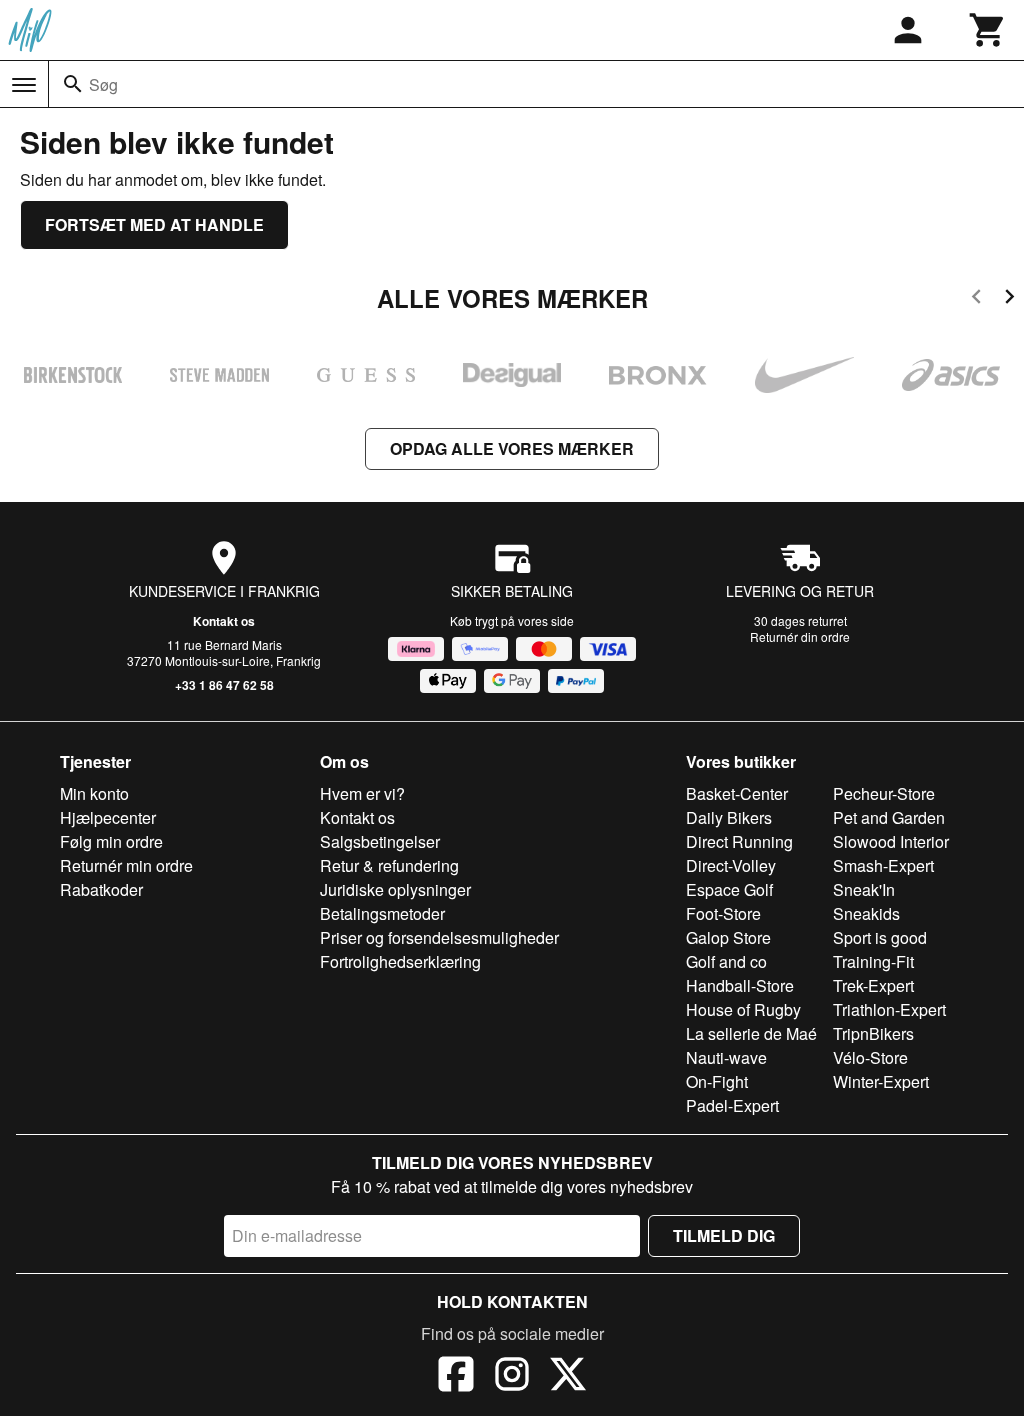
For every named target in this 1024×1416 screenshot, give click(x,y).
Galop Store (728, 937)
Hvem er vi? (362, 793)
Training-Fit (873, 961)
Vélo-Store (870, 1057)
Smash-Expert (883, 865)
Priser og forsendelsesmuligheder (439, 937)
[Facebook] (456, 1377)
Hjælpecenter (108, 817)
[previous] (976, 299)
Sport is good (880, 937)
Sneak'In (864, 889)
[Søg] (73, 84)
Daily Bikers (729, 817)
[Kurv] (988, 30)
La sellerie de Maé (751, 1033)
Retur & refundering (389, 865)
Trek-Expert (873, 985)
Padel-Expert (732, 1105)
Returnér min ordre (126, 865)
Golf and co (726, 961)
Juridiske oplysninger (395, 889)
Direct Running (739, 841)
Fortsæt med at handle (154, 224)
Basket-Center (737, 793)
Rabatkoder (101, 889)
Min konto (94, 793)
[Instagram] (512, 1377)
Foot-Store (723, 913)
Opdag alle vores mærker (512, 448)
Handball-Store (740, 985)
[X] (568, 1377)
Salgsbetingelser (380, 841)
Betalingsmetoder (382, 913)
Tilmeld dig (724, 1235)
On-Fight (717, 1081)
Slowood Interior (891, 841)
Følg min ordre (111, 841)
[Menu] (24, 85)
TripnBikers (873, 1033)
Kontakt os (224, 621)
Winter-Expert (881, 1081)
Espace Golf (729, 889)
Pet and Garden (889, 817)
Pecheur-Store (884, 793)
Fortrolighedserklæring (400, 961)
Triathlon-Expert (889, 1009)
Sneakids (866, 913)
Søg (103, 84)
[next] (1009, 299)
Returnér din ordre (800, 636)
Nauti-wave (726, 1057)
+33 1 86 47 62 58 (224, 685)
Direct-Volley (731, 865)
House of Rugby (743, 1009)
